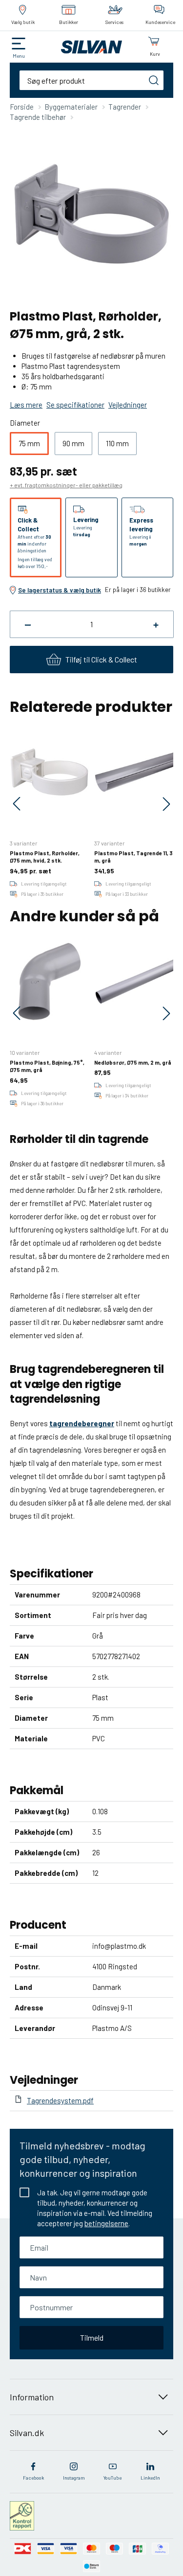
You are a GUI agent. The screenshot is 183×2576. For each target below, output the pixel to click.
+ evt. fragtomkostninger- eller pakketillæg (66, 485)
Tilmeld (92, 2337)
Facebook (33, 2478)
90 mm (73, 443)
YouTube (112, 2478)
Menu (19, 56)
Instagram (74, 2478)
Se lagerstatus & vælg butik (60, 590)
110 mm (117, 443)
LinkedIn (150, 2478)
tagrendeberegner (82, 1423)
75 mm (29, 443)
